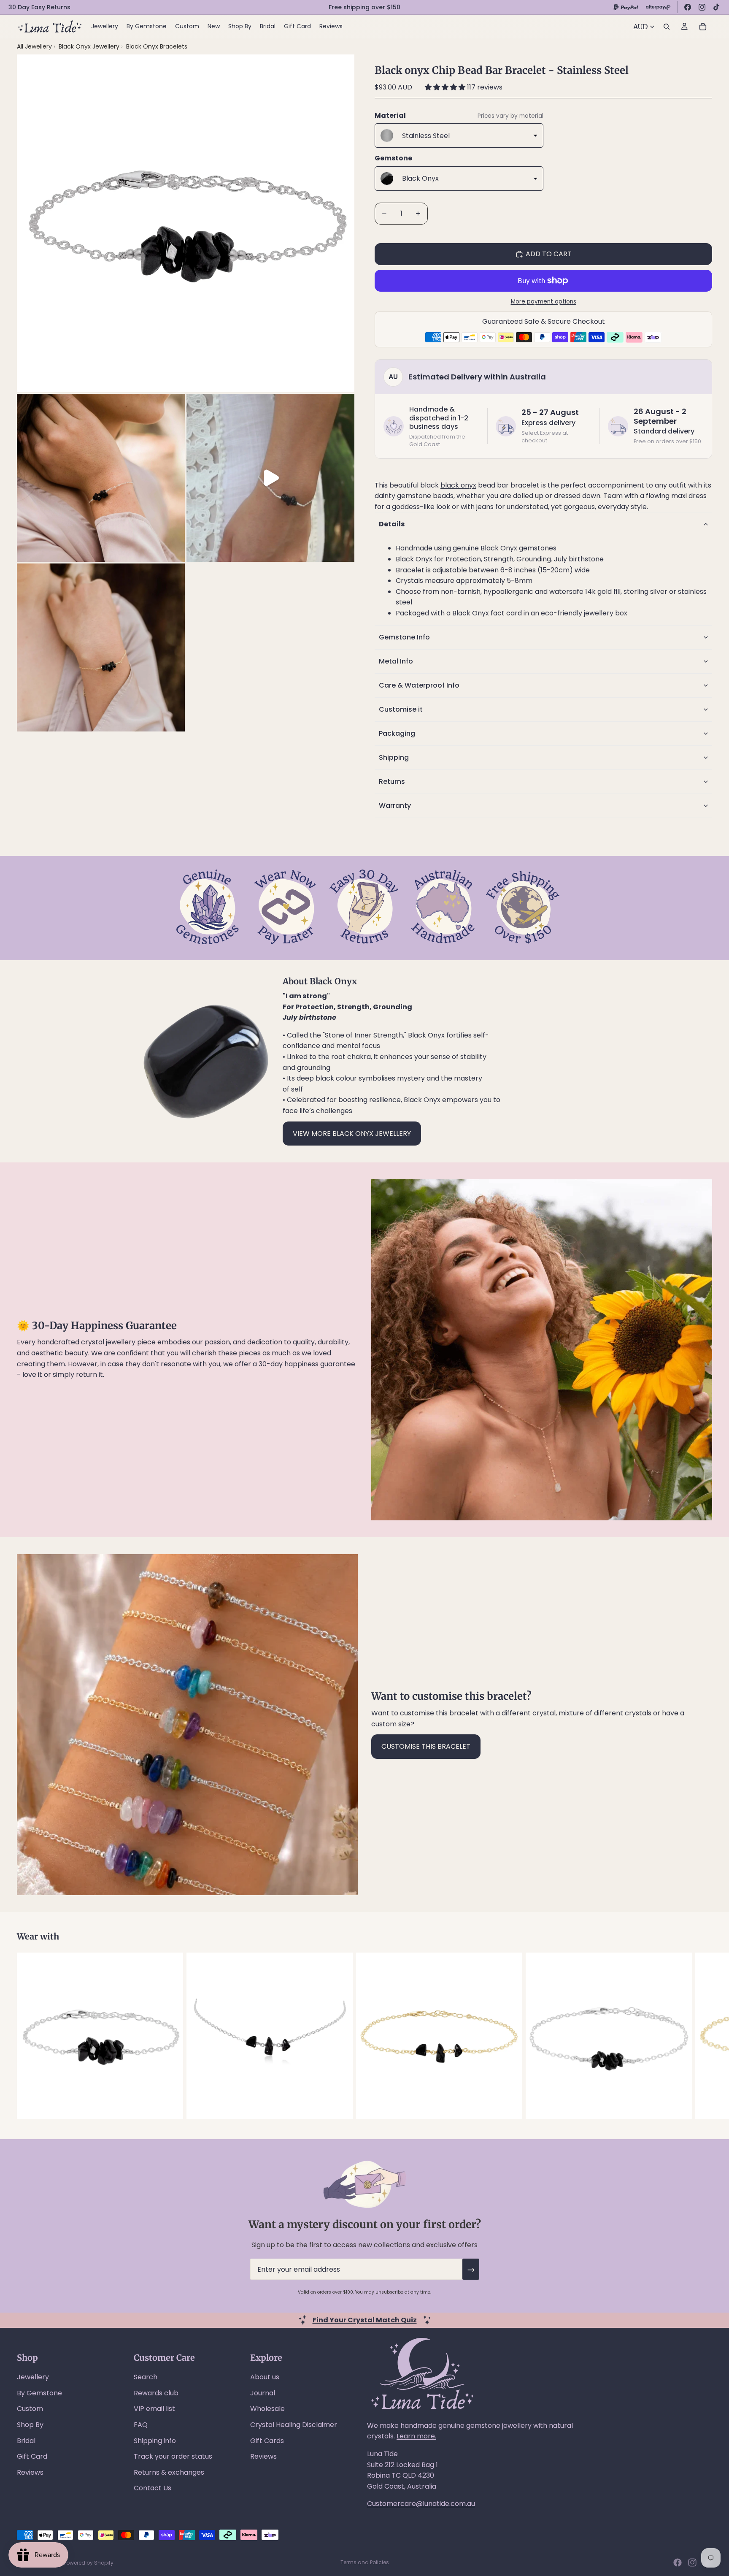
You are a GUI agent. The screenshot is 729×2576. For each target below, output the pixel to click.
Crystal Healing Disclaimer (294, 2425)
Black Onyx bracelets (157, 46)
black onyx (458, 485)
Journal (263, 2393)
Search (146, 2377)
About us (265, 2377)
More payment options (544, 302)
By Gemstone (39, 2393)
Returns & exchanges (169, 2472)
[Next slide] (703, 2036)
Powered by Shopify (89, 2563)
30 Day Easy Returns (39, 7)
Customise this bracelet (426, 1746)
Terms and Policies (365, 2562)
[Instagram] (702, 7)
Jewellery (33, 2377)
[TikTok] (716, 7)
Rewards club (156, 2393)
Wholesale (267, 2409)
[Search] (667, 27)
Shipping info (155, 2441)
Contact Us (153, 2488)
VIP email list (154, 2409)
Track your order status (173, 2456)
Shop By (30, 2425)
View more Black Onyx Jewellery (352, 1134)
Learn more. (416, 2436)
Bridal (26, 2441)
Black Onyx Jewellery (90, 46)
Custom (30, 2409)
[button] (446, 87)
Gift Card (32, 2456)
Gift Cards (267, 2441)
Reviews (30, 2472)
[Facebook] (688, 7)
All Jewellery (34, 46)
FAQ (141, 2425)
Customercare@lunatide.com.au (421, 2504)
